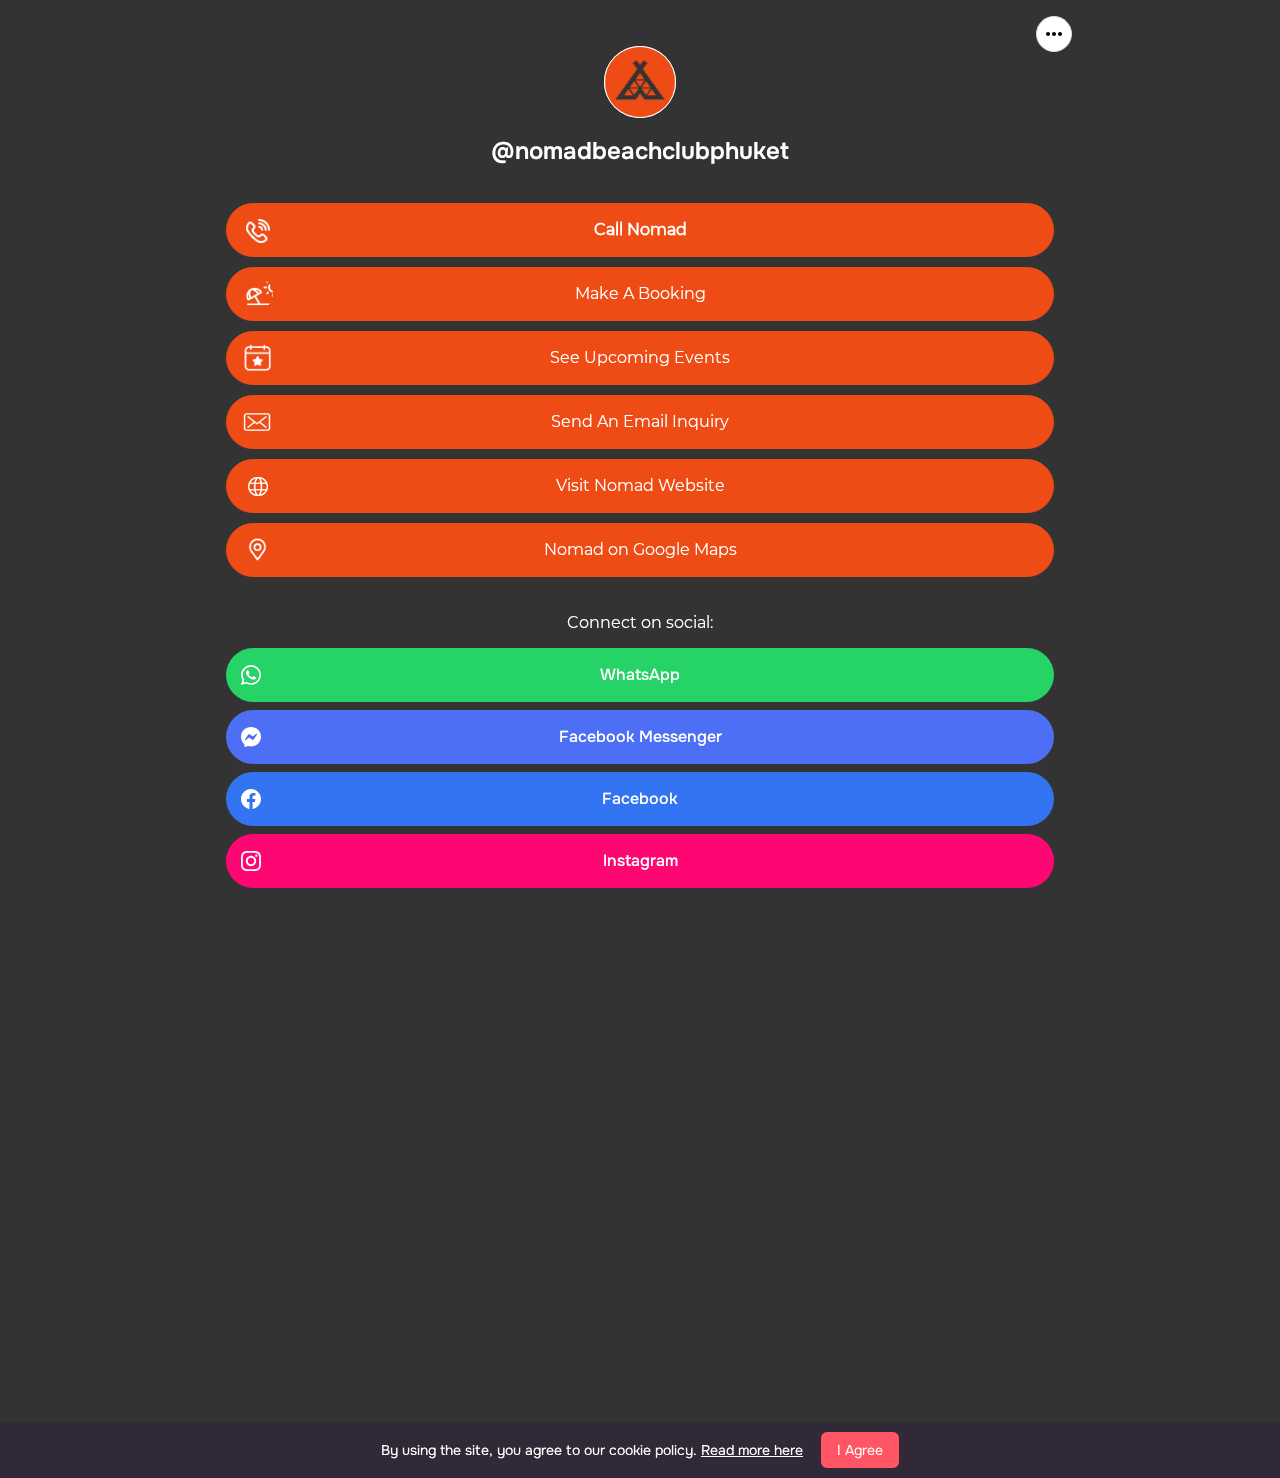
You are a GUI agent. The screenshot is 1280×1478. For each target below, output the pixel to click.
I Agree (860, 1450)
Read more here (752, 1450)
